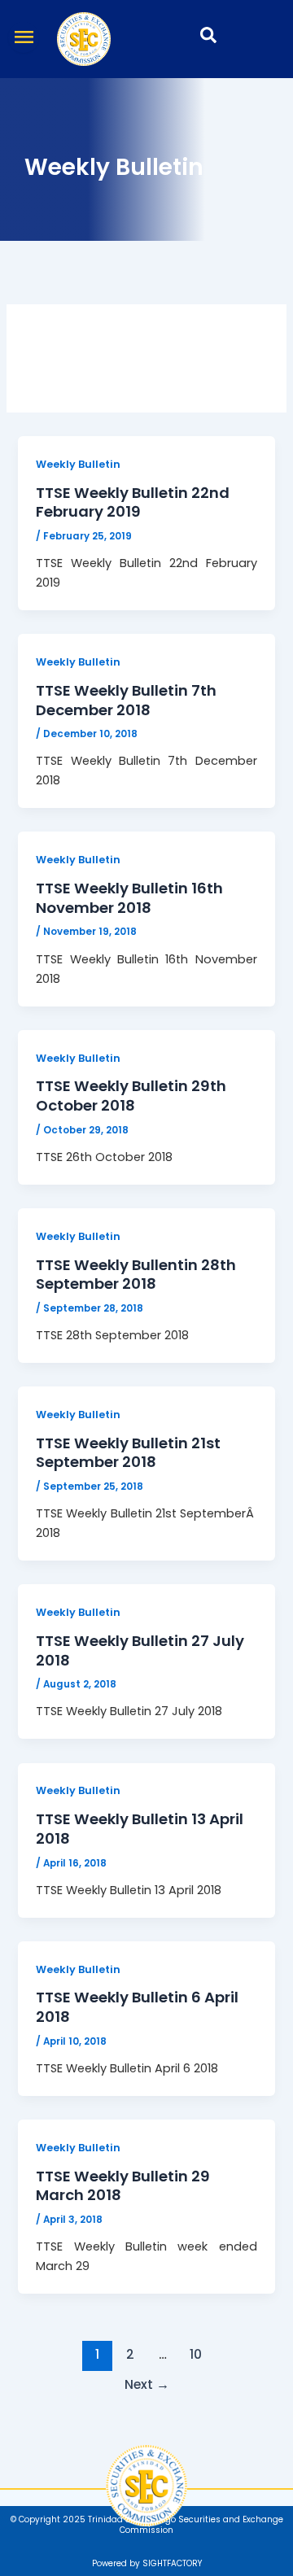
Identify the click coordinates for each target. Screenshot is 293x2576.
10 (196, 2354)
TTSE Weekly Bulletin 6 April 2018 (137, 2007)
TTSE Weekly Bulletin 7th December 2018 (126, 700)
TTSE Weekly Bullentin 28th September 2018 (136, 1275)
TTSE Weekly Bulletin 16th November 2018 (129, 898)
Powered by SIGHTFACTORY (147, 2563)
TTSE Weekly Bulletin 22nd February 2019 (133, 502)
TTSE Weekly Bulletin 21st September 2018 (128, 1453)
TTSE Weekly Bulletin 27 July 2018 (140, 1650)
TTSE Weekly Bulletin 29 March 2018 (123, 2186)
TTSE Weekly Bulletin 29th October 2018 (131, 1096)
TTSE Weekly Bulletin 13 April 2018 (140, 1829)
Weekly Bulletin (78, 464)
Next (147, 2384)
